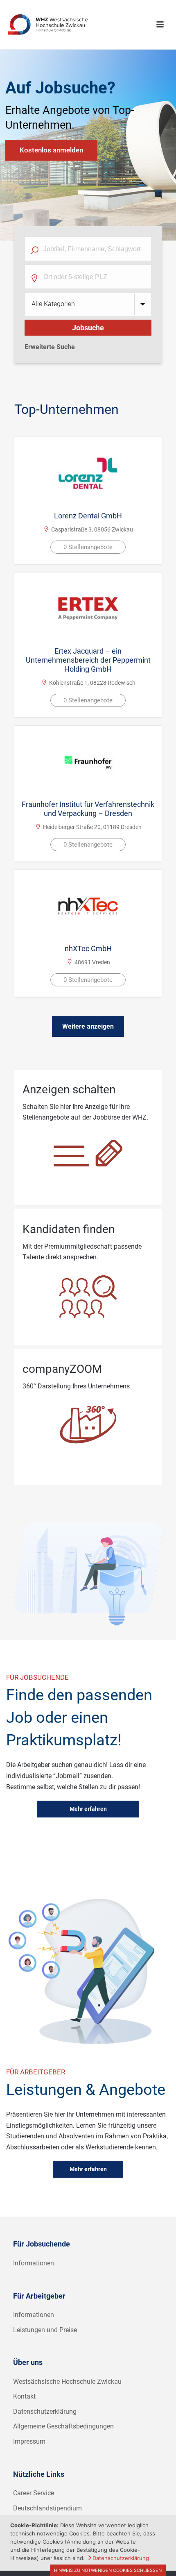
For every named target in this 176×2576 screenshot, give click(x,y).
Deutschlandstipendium (47, 2508)
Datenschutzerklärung (45, 2411)
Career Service (34, 2493)
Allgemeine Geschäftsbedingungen (63, 2426)
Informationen (34, 2263)
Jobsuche (88, 328)
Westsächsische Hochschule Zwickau (67, 2382)
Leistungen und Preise (45, 2330)
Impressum (29, 2441)
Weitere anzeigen (88, 1026)
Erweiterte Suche (50, 347)
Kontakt (24, 2396)
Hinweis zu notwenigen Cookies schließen (108, 2570)
